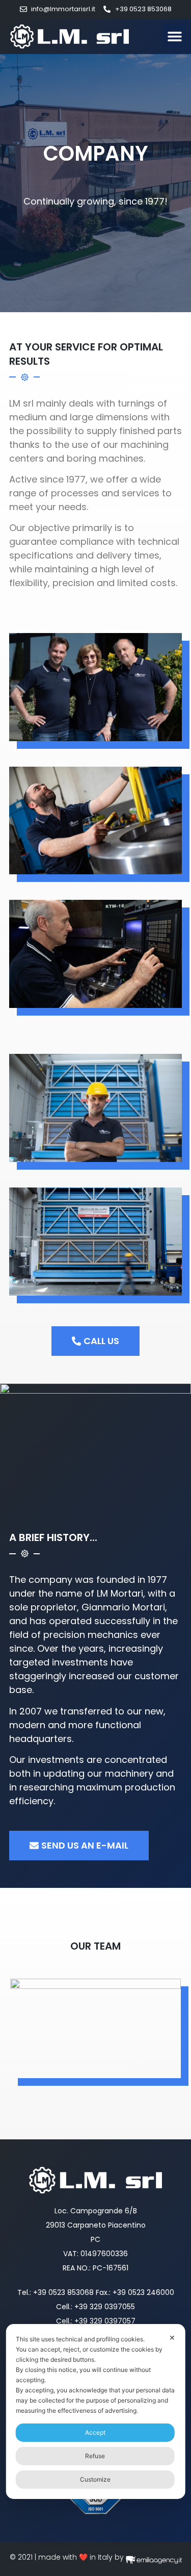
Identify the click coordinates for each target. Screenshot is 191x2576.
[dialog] (95, 2411)
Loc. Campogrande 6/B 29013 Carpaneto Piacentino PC (96, 2225)
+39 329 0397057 (105, 2321)
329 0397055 (112, 2307)
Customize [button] (95, 2479)
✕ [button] (172, 2338)
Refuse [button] (95, 2456)
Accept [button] (95, 2432)
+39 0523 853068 (63, 2292)
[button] (174, 36)
